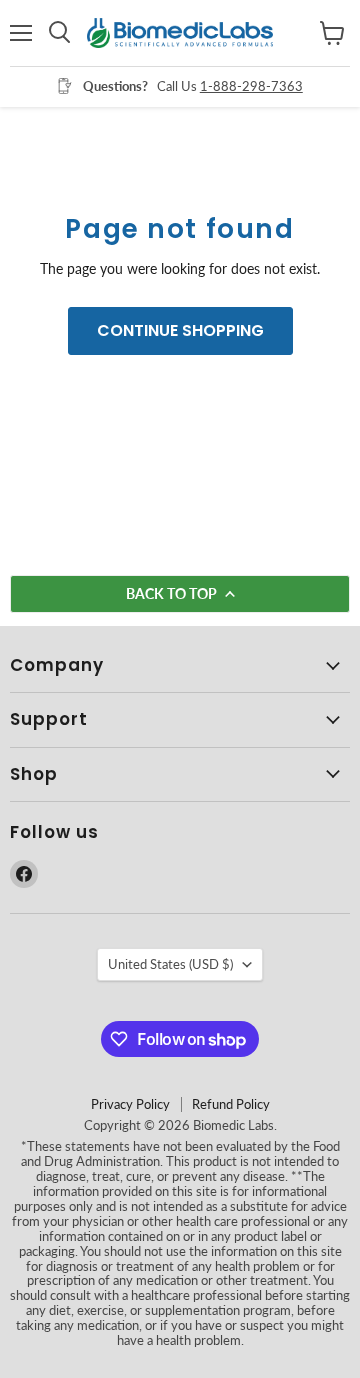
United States (170, 964)
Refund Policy (231, 1104)
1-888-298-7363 (251, 86)
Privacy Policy (130, 1104)
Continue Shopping (180, 330)
